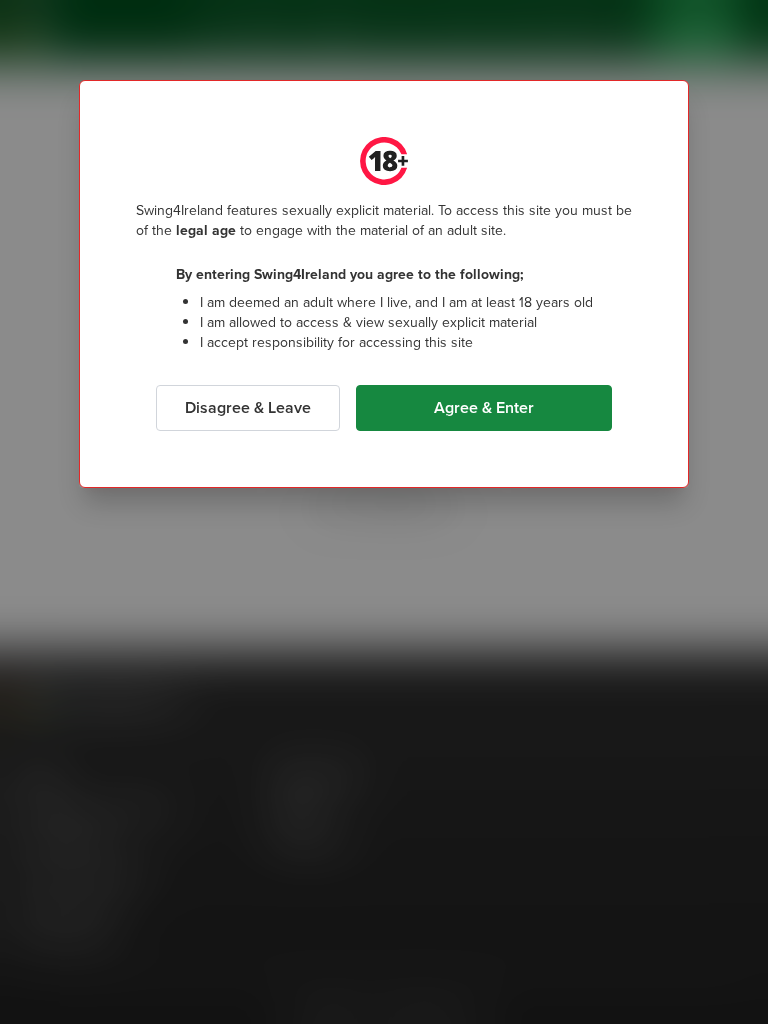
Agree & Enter (484, 407)
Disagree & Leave (248, 407)
